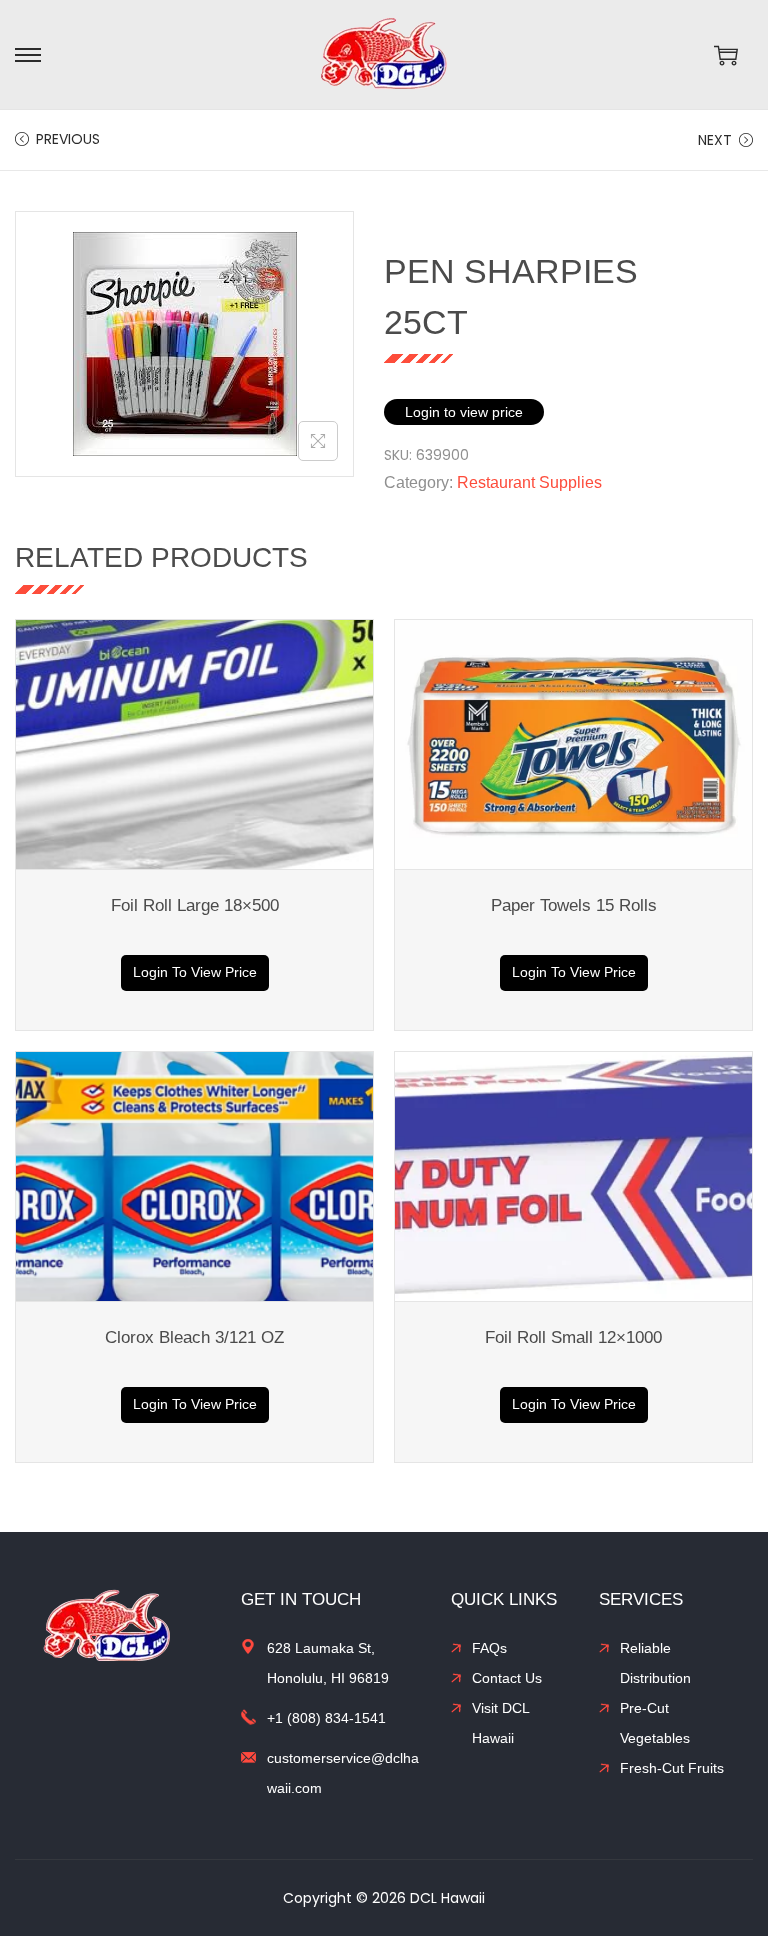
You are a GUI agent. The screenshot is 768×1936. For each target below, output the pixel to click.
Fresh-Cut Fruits (672, 1768)
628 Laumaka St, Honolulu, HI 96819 (328, 1663)
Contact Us (507, 1678)
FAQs (489, 1648)
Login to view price (464, 412)
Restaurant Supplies (529, 482)
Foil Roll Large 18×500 (195, 905)
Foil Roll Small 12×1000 (573, 1337)
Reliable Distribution (655, 1663)
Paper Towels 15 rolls (574, 905)
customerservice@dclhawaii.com (343, 1773)
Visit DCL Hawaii (500, 1723)
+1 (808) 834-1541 (326, 1718)
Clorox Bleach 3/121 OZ (194, 1337)
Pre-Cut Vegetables (655, 1723)
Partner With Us (746, 1766)
